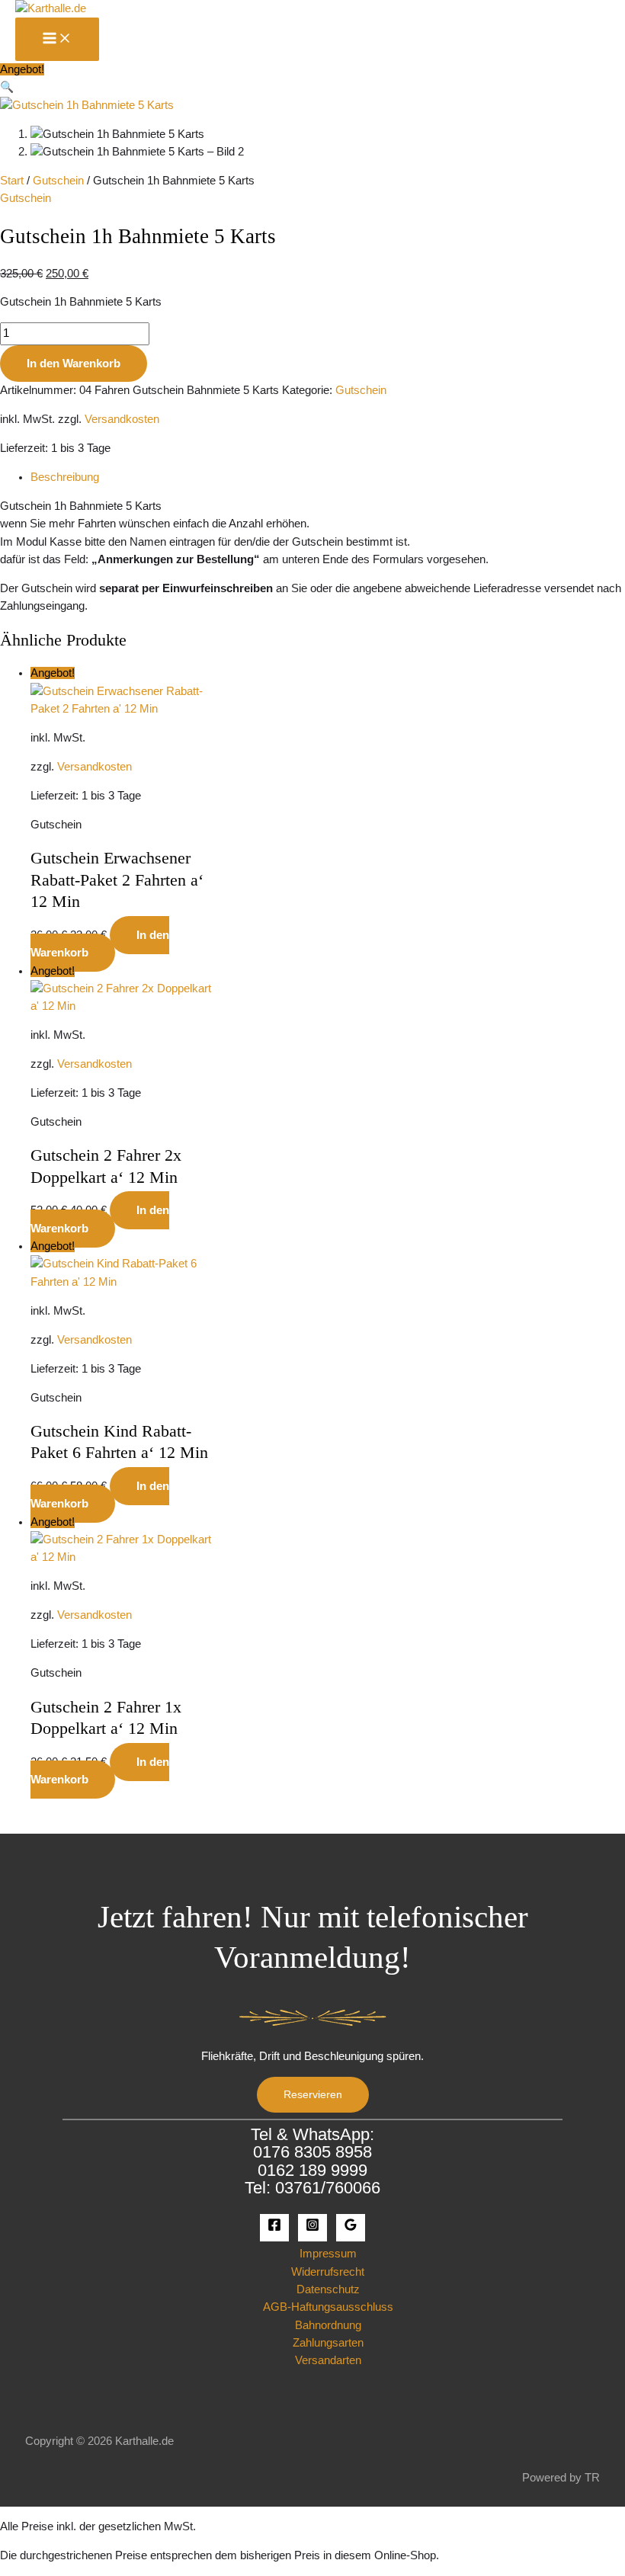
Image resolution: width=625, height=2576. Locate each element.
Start (12, 181)
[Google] (351, 2228)
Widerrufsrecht (328, 2272)
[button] (7, 87)
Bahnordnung (328, 2325)
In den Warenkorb (74, 364)
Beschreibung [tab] (65, 477)
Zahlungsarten (328, 2343)
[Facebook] (274, 2228)
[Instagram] (312, 2228)
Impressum (328, 2254)
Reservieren (313, 2095)
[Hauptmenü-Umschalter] (57, 39)
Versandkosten (122, 419)
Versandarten (328, 2360)
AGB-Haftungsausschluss (328, 2307)
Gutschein (58, 181)
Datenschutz (328, 2289)
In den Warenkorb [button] (100, 944)
